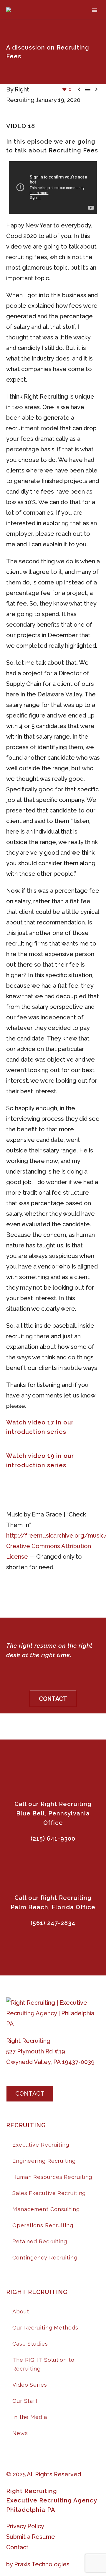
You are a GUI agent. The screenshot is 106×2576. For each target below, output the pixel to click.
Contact (17, 2547)
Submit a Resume (31, 2537)
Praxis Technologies (42, 2564)
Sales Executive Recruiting (49, 2193)
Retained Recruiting (40, 2241)
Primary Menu (95, 10)
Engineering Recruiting (44, 2161)
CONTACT (53, 1699)
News (20, 2433)
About (21, 2311)
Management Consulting (46, 2209)
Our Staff (25, 2401)
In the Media (30, 2417)
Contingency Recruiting (45, 2258)
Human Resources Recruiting (52, 2177)
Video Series (30, 2385)
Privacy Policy (25, 2526)
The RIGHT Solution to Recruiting (43, 2364)
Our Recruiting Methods (45, 2328)
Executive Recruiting (41, 2145)
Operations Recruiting (43, 2225)
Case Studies (30, 2344)
